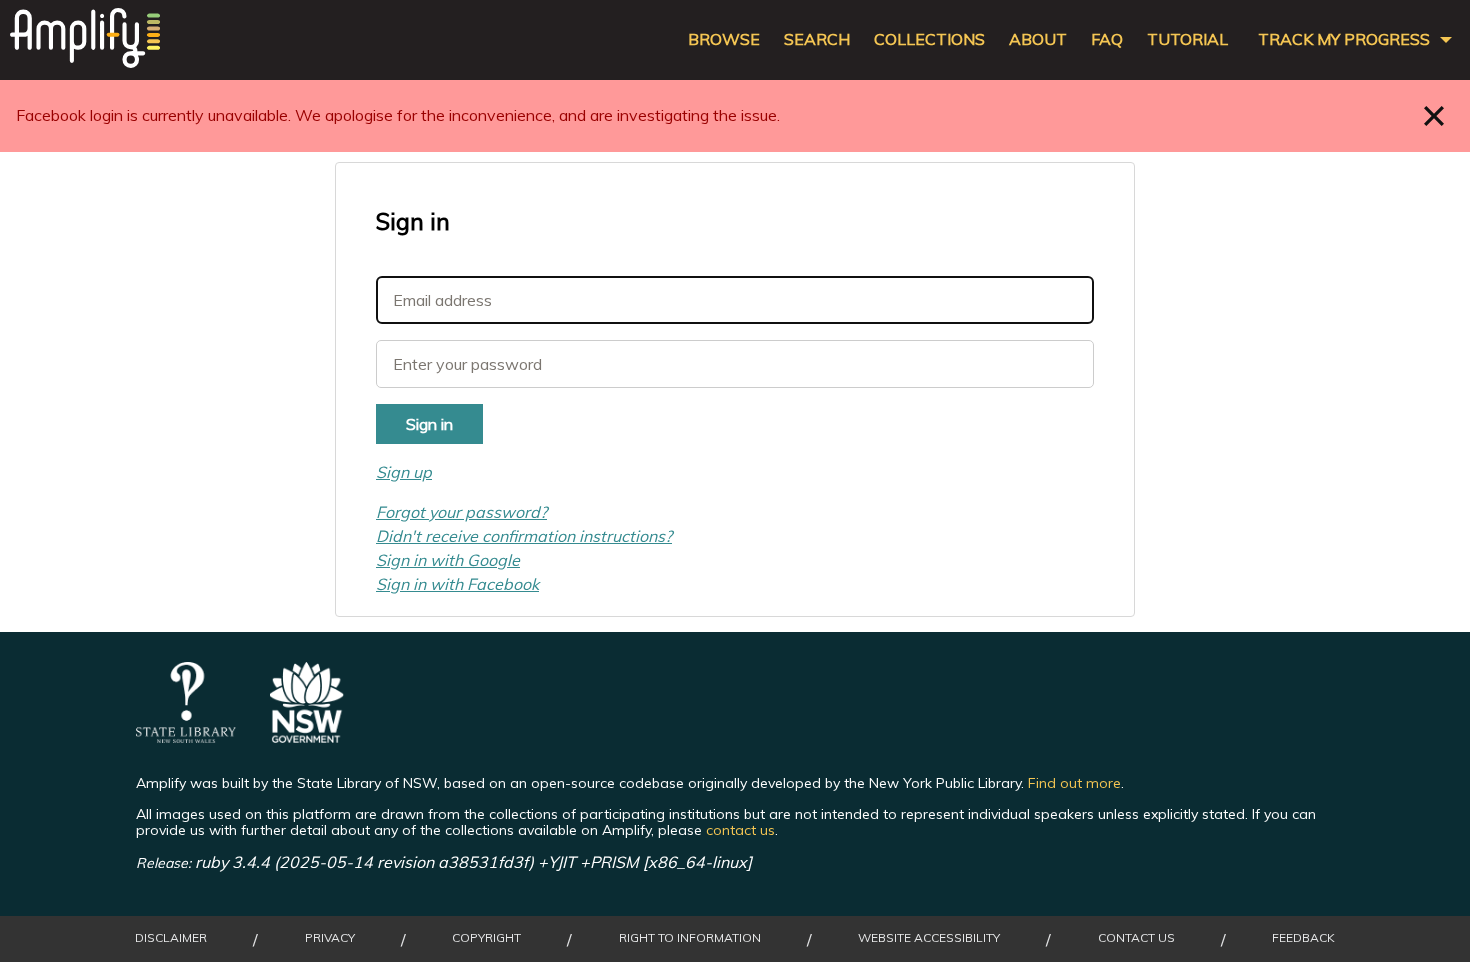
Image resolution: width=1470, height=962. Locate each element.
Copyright (486, 938)
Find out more (1074, 783)
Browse (724, 39)
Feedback (1303, 938)
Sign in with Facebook (457, 584)
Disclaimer (171, 938)
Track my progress (1344, 39)
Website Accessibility (929, 938)
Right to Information (690, 938)
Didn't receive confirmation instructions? (524, 536)
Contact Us (1136, 938)
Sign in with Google (448, 560)
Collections (929, 39)
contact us (740, 830)
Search (817, 39)
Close (1434, 115)
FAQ (1107, 39)
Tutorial (1187, 39)
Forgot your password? (461, 512)
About (1038, 39)
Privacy (330, 938)
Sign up (404, 472)
